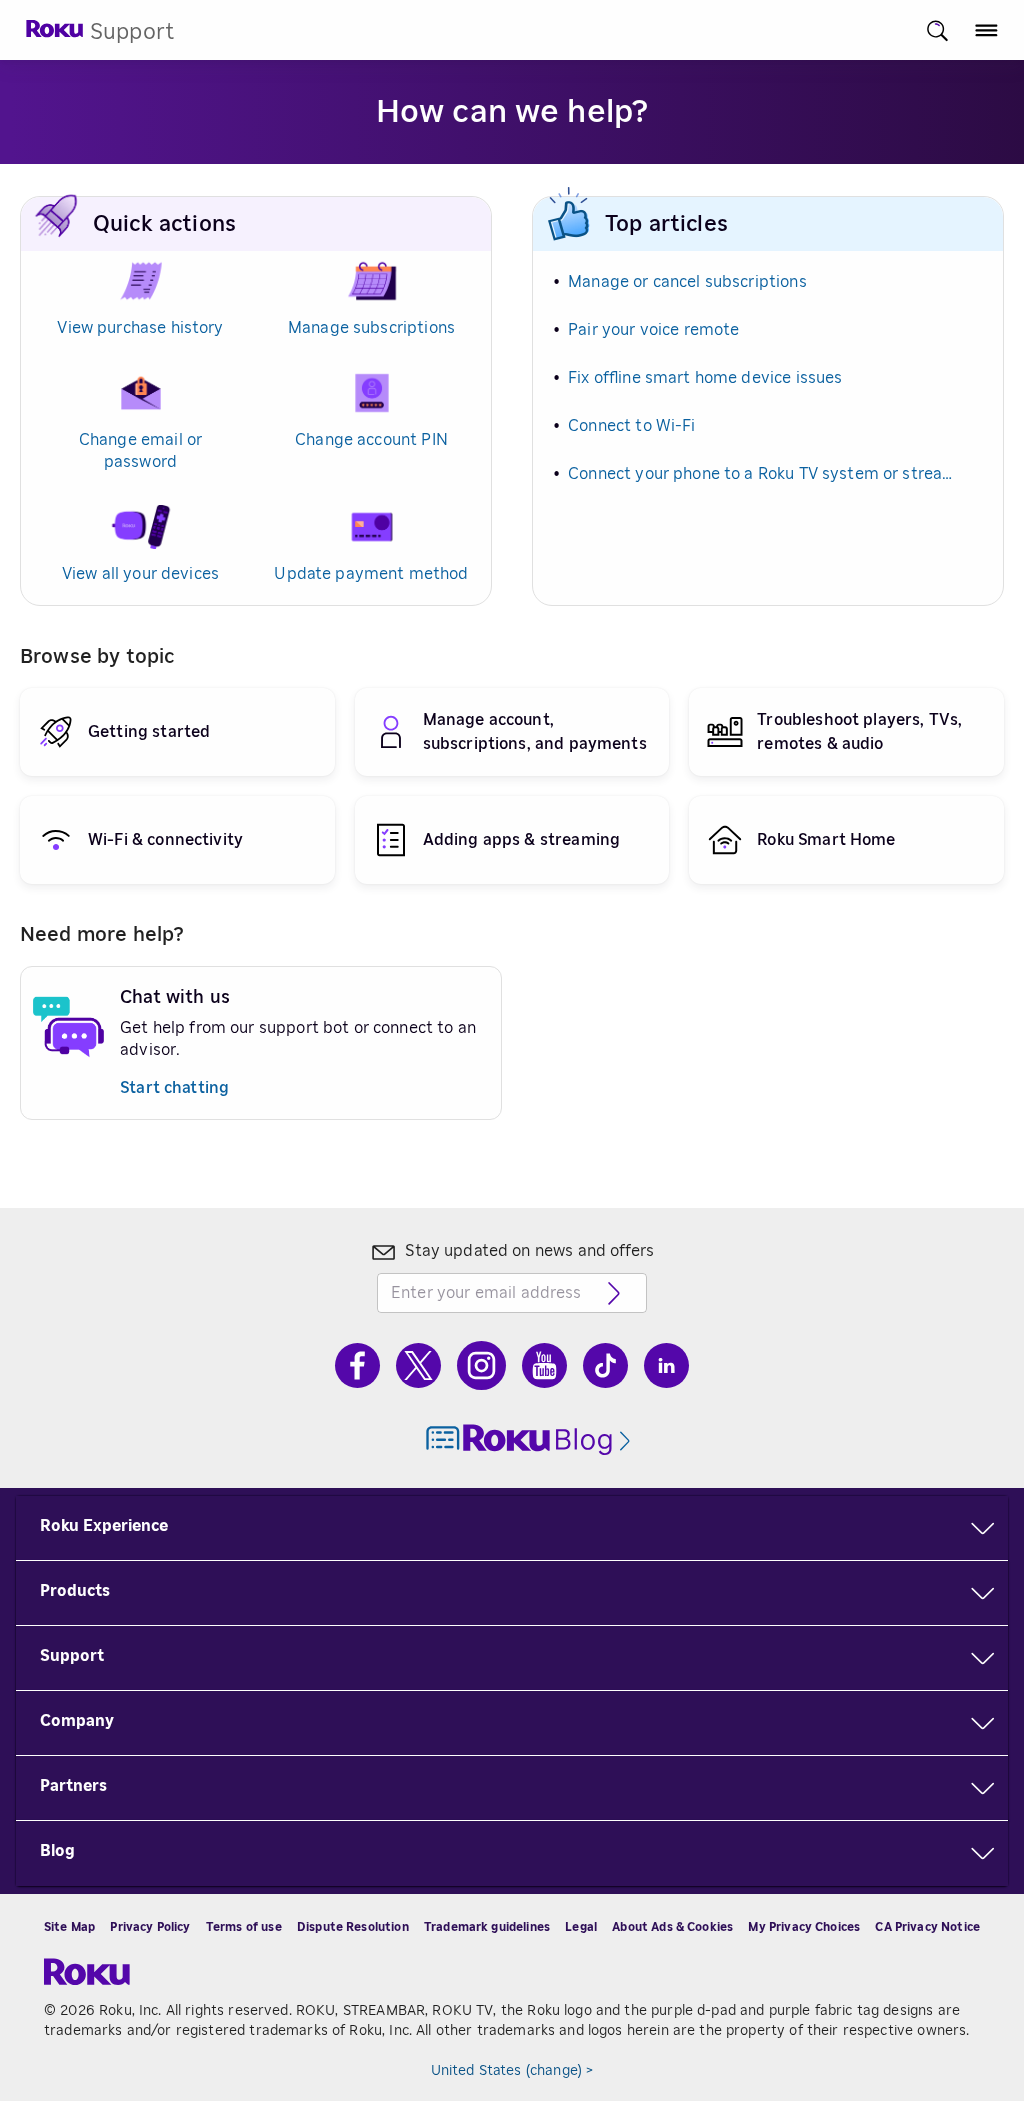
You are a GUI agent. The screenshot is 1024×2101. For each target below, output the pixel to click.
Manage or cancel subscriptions (687, 282)
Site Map (69, 1927)
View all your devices (140, 574)
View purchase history (140, 328)
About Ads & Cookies (672, 1927)
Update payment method (371, 574)
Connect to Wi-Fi (631, 426)
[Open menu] (986, 30)
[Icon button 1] (937, 30)
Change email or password (140, 451)
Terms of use (244, 1927)
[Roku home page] (55, 34)
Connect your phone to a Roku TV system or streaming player (763, 474)
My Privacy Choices (804, 1927)
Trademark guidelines (487, 1927)
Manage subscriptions (371, 328)
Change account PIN (371, 440)
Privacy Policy (150, 1927)
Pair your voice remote (653, 330)
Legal (581, 1927)
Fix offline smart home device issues (705, 378)
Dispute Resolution (353, 1927)
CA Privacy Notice (927, 1927)
